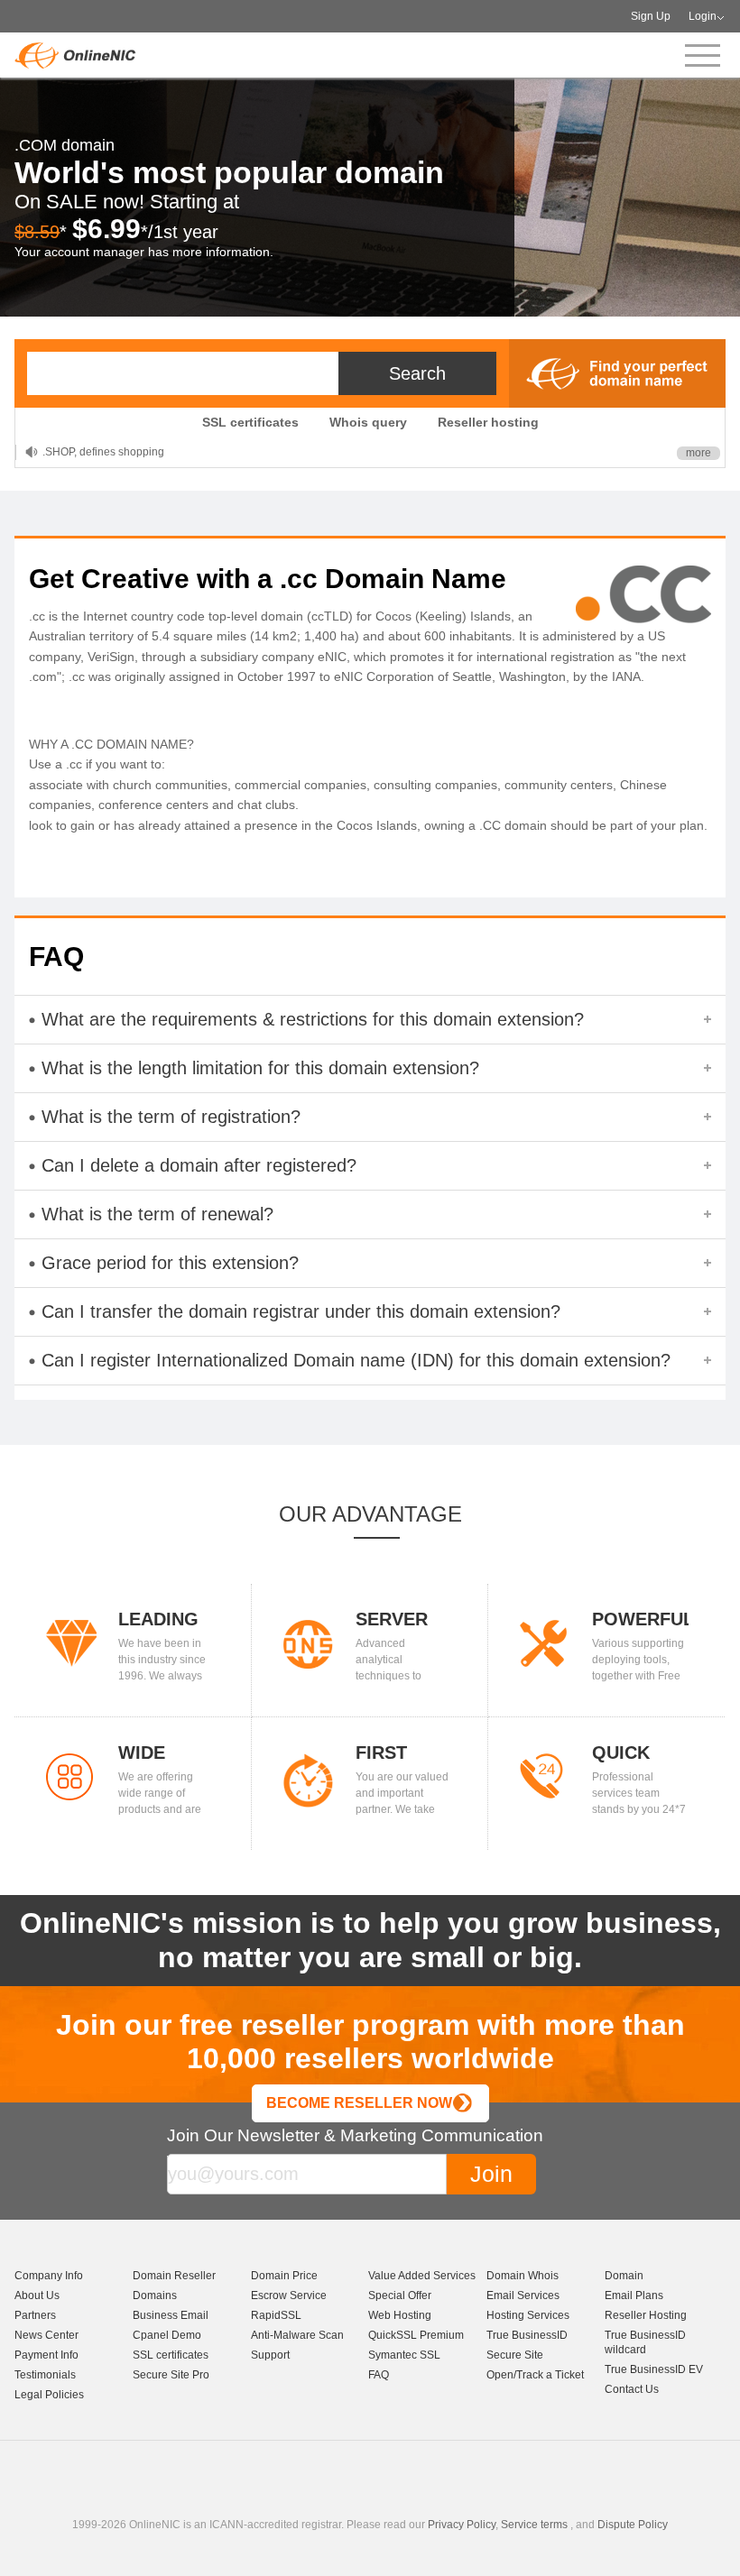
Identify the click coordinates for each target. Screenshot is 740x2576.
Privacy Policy (462, 2525)
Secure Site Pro (171, 2375)
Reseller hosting (488, 422)
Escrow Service (289, 2295)
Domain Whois (523, 2276)
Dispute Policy (633, 2525)
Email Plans (634, 2295)
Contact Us (632, 2389)
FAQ (379, 2375)
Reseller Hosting (646, 2315)
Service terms (534, 2525)
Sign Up (651, 16)
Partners (35, 2315)
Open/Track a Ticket (535, 2375)
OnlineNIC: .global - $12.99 (109, 452)
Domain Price (284, 2276)
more (698, 453)
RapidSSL (276, 2315)
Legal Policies (49, 2395)
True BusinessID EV (654, 2369)
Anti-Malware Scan (297, 2335)
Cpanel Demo (167, 2335)
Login (703, 16)
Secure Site (515, 2355)
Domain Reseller (174, 2276)
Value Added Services (422, 2276)
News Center (46, 2335)
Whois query (368, 422)
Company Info (49, 2276)
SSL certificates (250, 422)
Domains (155, 2295)
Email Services (523, 2295)
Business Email (171, 2315)
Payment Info (46, 2355)
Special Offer (400, 2295)
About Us (37, 2295)
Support (270, 2355)
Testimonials (45, 2375)
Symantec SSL (404, 2355)
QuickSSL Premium (416, 2335)
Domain (624, 2276)
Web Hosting (400, 2315)
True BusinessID (527, 2335)
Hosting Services (528, 2315)
